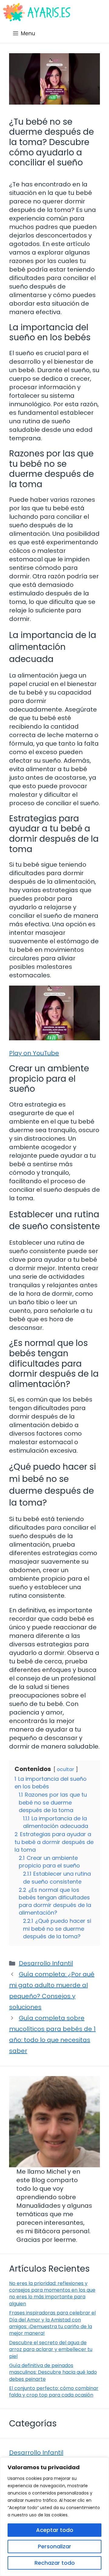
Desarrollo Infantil (46, 1963)
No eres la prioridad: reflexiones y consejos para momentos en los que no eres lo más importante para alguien (52, 2293)
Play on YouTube (34, 1053)
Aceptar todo (55, 2530)
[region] (54, 2517)
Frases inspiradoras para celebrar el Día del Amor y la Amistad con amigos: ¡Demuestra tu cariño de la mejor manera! (52, 2323)
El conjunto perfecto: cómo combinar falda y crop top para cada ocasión (54, 2392)
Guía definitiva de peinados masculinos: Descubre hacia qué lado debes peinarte (53, 2372)
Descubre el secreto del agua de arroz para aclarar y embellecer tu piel (51, 2349)
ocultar (66, 1769)
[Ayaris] (37, 12)
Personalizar (54, 2546)
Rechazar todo (55, 2563)
